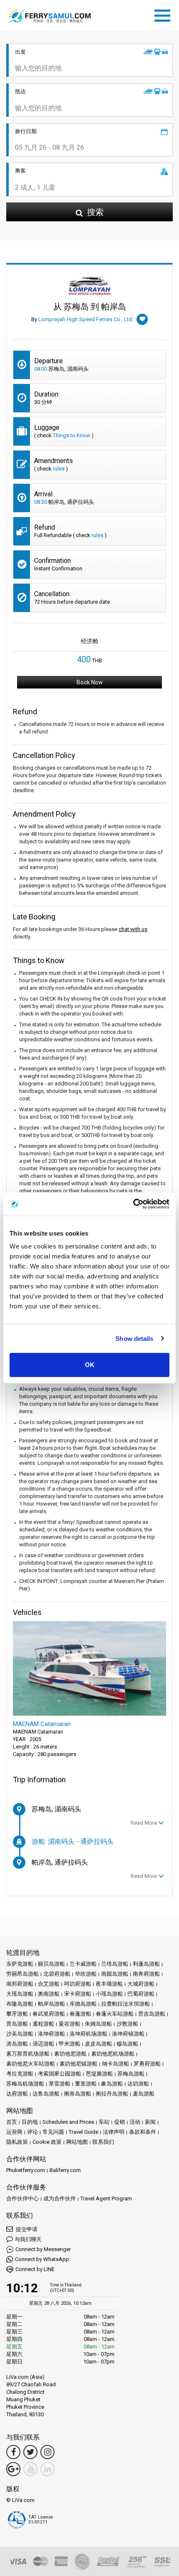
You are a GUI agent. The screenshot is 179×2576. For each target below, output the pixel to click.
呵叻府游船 (78, 1984)
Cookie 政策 (47, 2142)
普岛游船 (17, 2024)
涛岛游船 (17, 2044)
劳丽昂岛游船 (22, 1974)
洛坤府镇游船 (128, 2034)
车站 (104, 2122)
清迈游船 (43, 2044)
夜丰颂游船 (109, 1984)
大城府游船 (141, 1984)
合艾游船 (49, 1984)
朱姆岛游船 (98, 2024)
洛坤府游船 (51, 2034)
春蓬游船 (80, 2014)
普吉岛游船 (152, 2014)
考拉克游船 (20, 2074)
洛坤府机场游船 (88, 2034)
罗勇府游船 (147, 2064)
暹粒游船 (43, 2024)
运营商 (14, 2132)
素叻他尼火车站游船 (31, 2064)
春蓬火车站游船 (115, 2014)
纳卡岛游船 (116, 2064)
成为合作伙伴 (60, 2198)
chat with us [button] (133, 929)
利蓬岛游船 (146, 1964)
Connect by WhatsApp (42, 2259)
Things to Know (72, 435)
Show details (134, 1339)
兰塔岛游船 (115, 1964)
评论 (32, 2132)
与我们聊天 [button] (28, 2239)
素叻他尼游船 (70, 2054)
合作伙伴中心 (22, 2198)
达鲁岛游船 (46, 2094)
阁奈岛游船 (78, 2094)
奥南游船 (49, 1994)
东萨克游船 (20, 1964)
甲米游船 (70, 2044)
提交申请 (26, 2229)
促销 (119, 2122)
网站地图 (77, 2142)
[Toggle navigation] (164, 14)
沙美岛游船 (20, 2034)
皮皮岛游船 (98, 2044)
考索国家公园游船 (60, 2074)
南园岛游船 (115, 1974)
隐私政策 (17, 2142)
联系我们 (103, 2142)
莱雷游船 (60, 2084)
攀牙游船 (17, 2014)
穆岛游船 (127, 2044)
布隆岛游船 (20, 2004)
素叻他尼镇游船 (78, 2064)
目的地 (30, 2122)
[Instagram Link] (47, 2452)
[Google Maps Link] (13, 2469)
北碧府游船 (57, 1974)
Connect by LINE (35, 2269)
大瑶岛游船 (20, 1994)
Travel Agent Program (106, 2198)
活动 (135, 2122)
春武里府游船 (49, 2014)
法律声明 (114, 2132)
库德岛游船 (83, 2004)
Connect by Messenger (43, 2249)
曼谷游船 (70, 2024)
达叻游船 (138, 2084)
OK (90, 1365)
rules (59, 469)
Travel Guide (83, 2132)
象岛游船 (112, 2084)
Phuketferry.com (26, 2170)
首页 (12, 2122)
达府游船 (17, 2094)
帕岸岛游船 (51, 2004)
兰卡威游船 (83, 1964)
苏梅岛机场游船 (25, 2084)
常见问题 (53, 2132)
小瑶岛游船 (109, 1994)
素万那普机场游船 (28, 2054)
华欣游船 (86, 1974)
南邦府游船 (20, 1984)
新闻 (150, 2122)
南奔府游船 (146, 1974)
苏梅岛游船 (131, 2074)
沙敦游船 (127, 2024)
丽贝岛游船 (51, 1964)
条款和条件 (143, 2132)
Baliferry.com (65, 2170)
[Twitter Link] (30, 2452)
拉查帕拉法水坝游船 (126, 2004)
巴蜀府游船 (141, 1994)
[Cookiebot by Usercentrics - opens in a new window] (133, 1204)
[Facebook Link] (13, 2452)
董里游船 (86, 2084)
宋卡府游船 (78, 1994)
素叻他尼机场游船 (113, 2054)
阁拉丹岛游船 (112, 2094)
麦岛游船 (144, 2094)
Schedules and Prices (68, 2122)
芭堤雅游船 (99, 2074)
